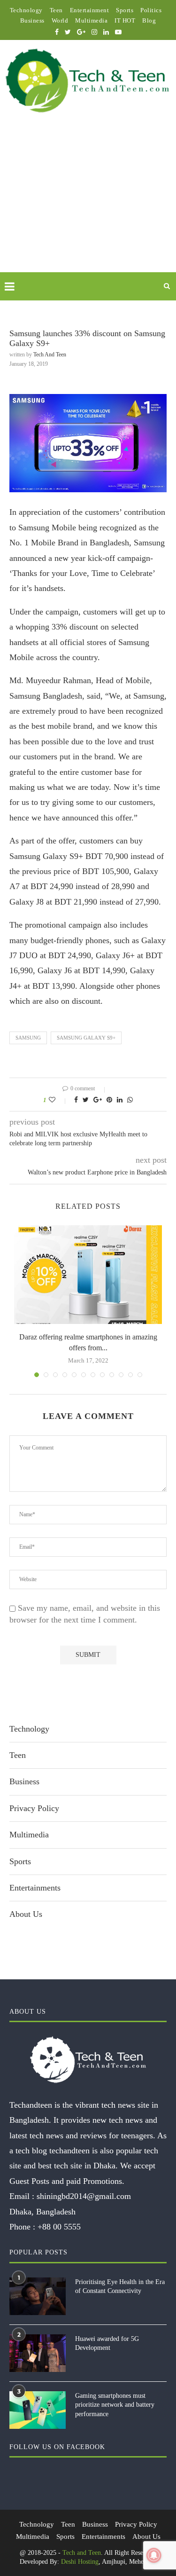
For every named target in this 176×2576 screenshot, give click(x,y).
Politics (151, 10)
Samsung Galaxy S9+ (86, 1038)
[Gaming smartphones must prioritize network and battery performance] (38, 2410)
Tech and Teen (50, 354)
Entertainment (90, 10)
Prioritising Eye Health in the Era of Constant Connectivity (120, 2287)
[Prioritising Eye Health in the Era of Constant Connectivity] (38, 2296)
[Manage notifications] (154, 2555)
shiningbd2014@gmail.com (84, 2196)
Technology (26, 10)
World (60, 20)
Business (32, 20)
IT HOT (125, 20)
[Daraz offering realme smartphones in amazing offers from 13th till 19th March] (88, 1275)
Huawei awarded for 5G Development (107, 2344)
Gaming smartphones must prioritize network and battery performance (115, 2405)
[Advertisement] (88, 204)
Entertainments (35, 1888)
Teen (56, 10)
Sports (125, 10)
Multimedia (91, 20)
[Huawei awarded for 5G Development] (38, 2353)
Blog (149, 20)
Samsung (28, 1038)
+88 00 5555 (59, 2227)
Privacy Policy (34, 1808)
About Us (26, 1914)
